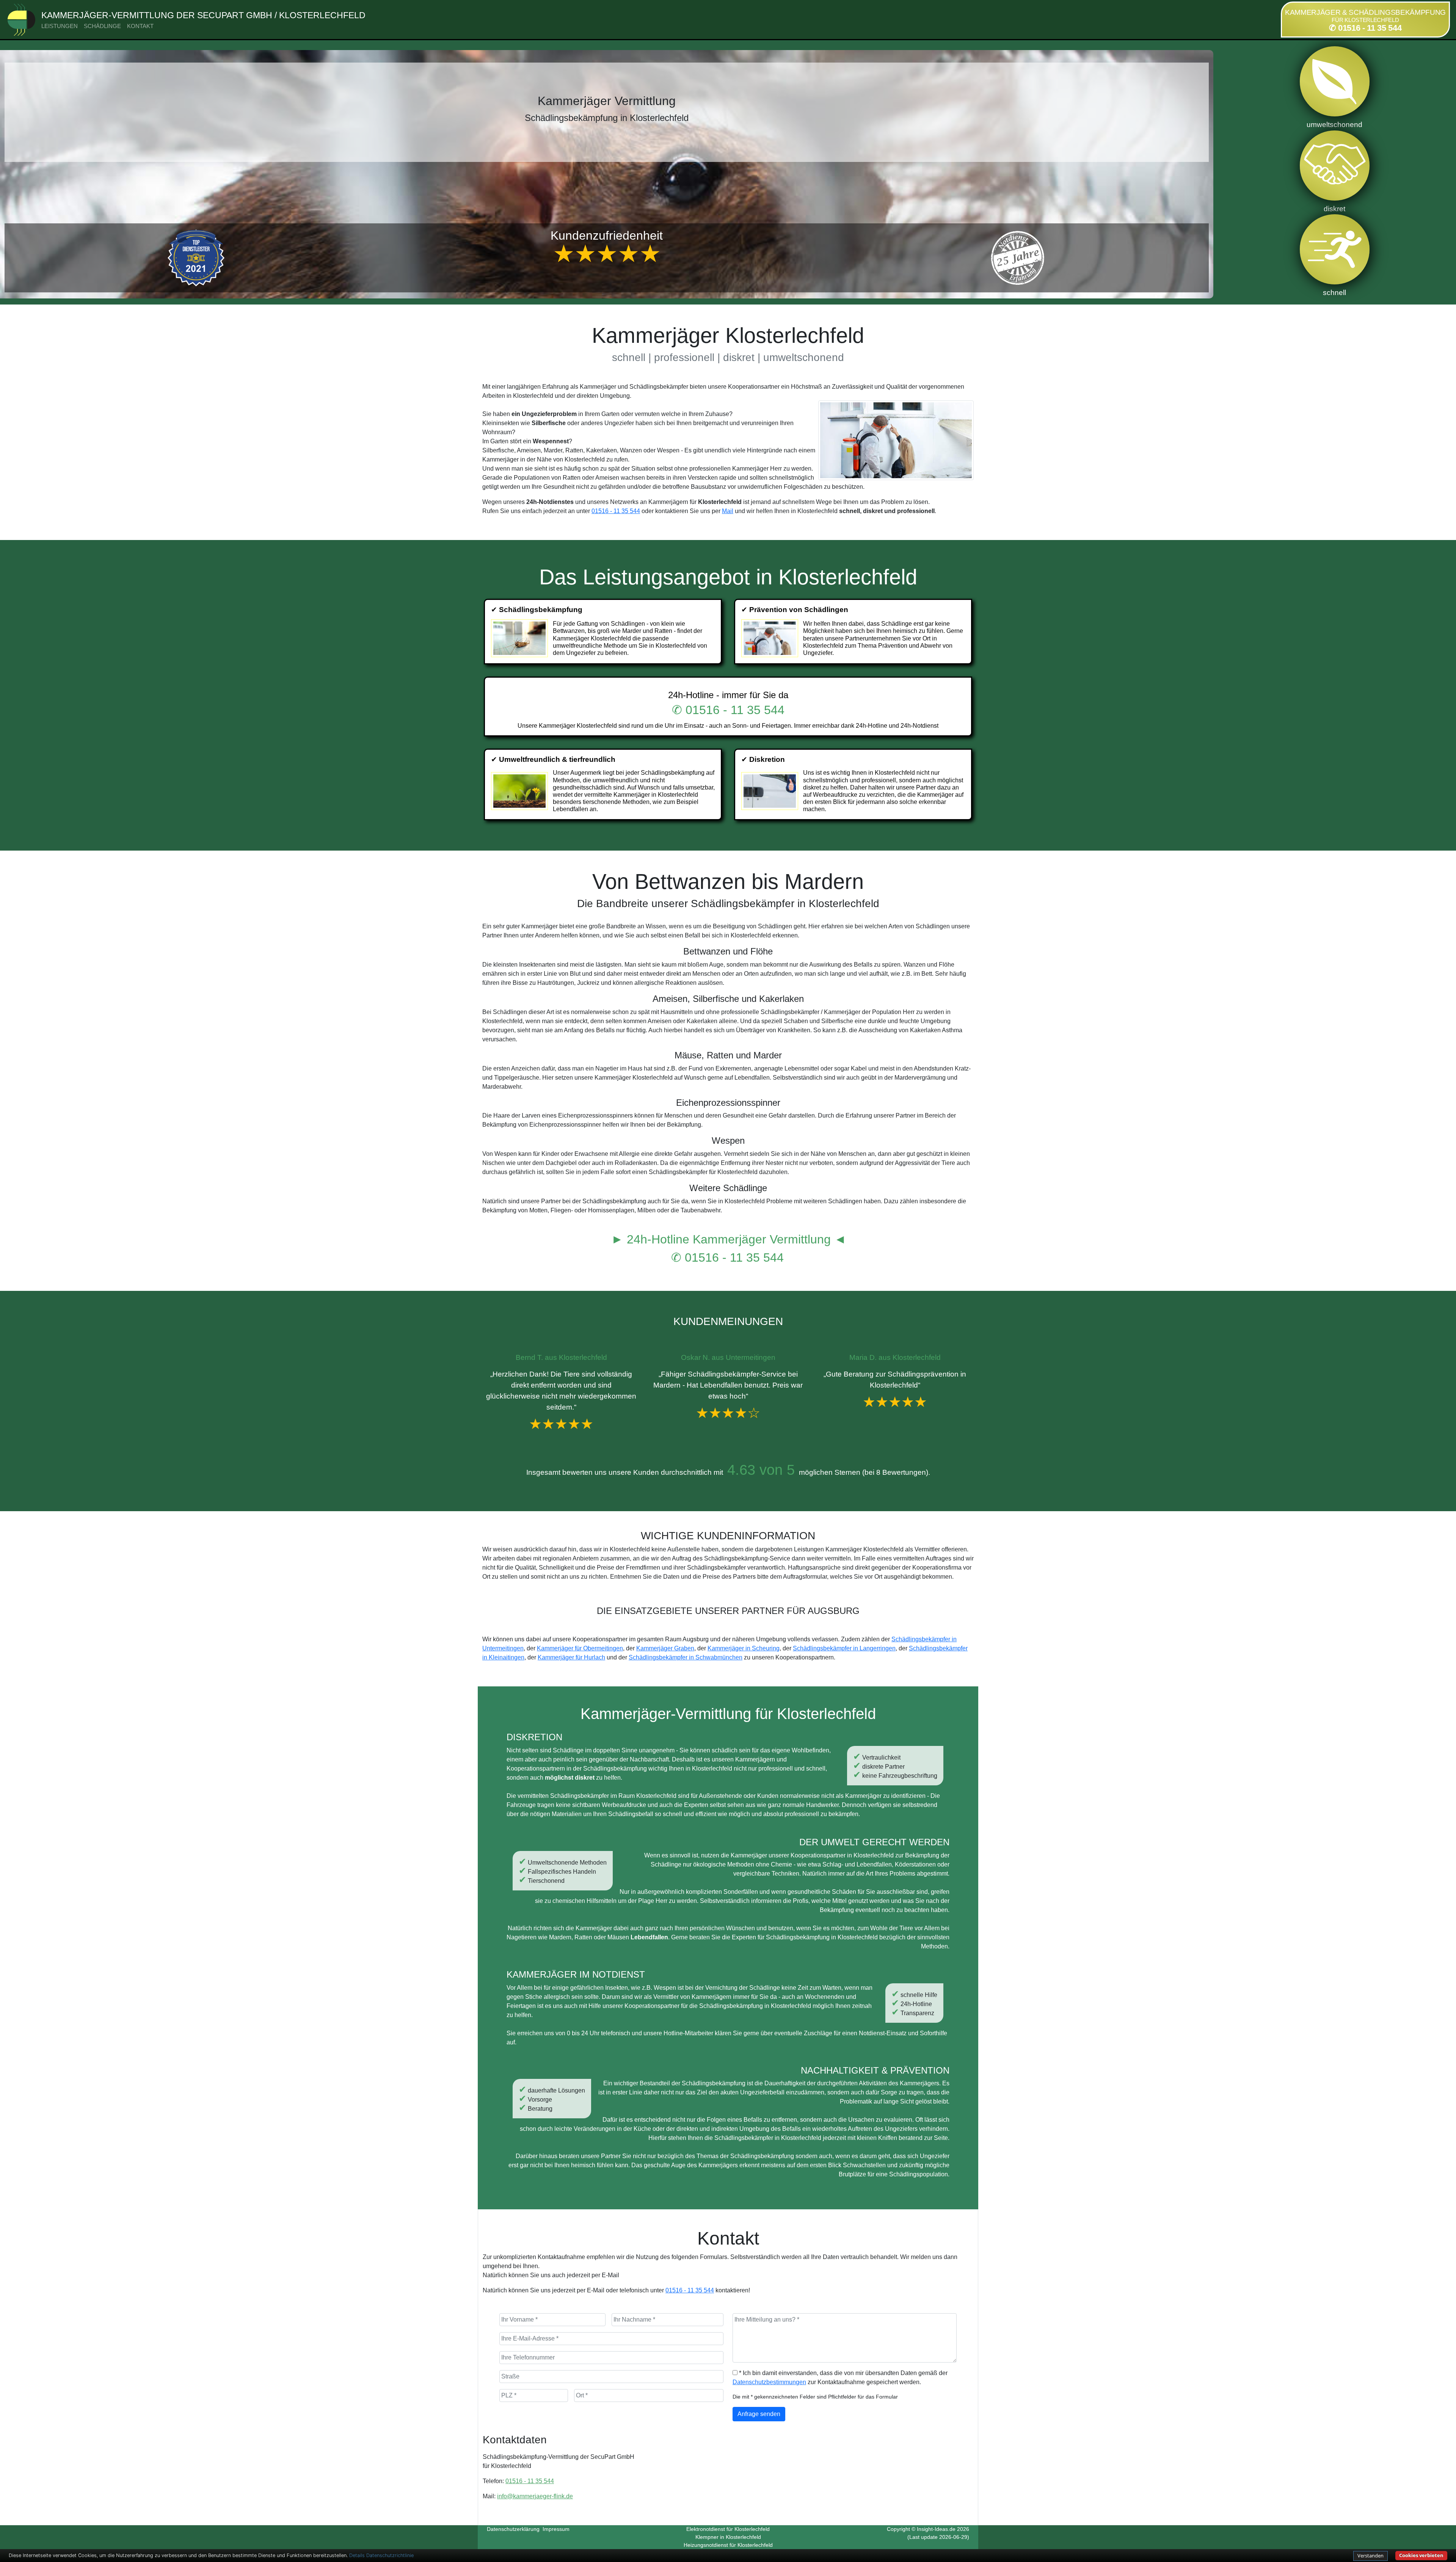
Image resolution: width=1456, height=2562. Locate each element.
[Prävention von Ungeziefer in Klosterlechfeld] (771, 638)
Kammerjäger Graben (665, 1648)
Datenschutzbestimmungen (769, 2382)
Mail (728, 511)
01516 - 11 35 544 (616, 511)
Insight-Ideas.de (936, 2529)
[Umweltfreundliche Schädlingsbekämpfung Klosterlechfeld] (520, 791)
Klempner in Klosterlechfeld (728, 2537)
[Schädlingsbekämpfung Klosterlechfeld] (520, 638)
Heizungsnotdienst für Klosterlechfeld (728, 2545)
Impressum (556, 2529)
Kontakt (140, 26)
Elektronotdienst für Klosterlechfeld (728, 2529)
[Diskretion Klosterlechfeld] (771, 791)
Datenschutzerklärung (513, 2529)
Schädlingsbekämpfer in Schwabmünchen (686, 1657)
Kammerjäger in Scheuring (744, 1648)
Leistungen (60, 26)
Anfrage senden (759, 2414)
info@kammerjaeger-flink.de (535, 2496)
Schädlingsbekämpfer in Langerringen (844, 1648)
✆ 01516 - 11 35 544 (1365, 28)
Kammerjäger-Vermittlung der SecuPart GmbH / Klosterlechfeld (203, 15)
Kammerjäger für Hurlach (571, 1657)
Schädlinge (102, 26)
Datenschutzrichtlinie (390, 2555)
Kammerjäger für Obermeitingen (580, 1648)
